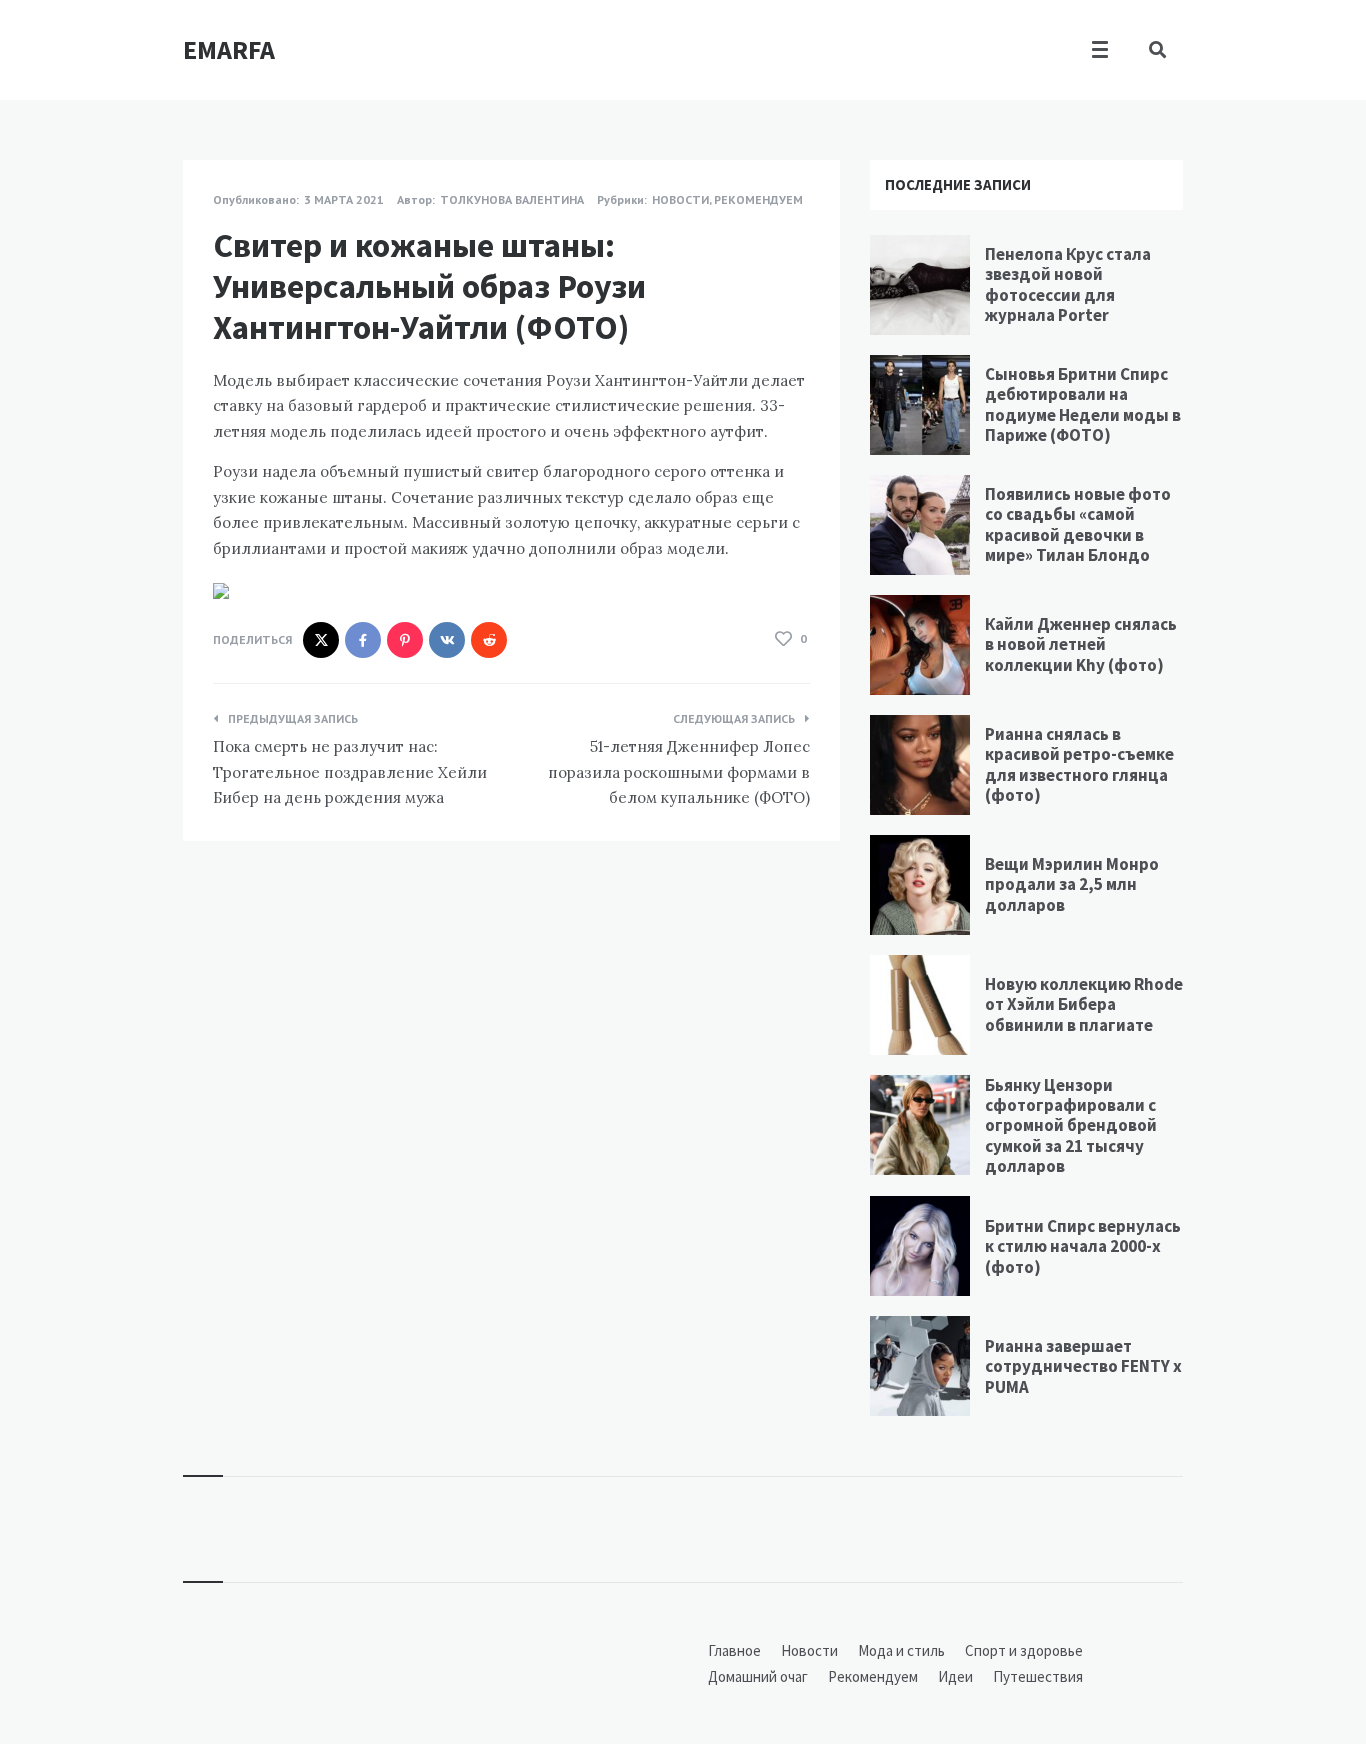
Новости (680, 199)
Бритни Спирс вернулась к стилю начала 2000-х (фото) (1083, 1246)
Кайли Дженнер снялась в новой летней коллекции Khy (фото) (1081, 644)
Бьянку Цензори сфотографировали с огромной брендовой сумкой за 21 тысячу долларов (1071, 1126)
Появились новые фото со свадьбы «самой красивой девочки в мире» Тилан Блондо (1078, 524)
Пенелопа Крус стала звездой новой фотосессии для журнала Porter (1068, 284)
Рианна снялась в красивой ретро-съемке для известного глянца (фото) (1079, 764)
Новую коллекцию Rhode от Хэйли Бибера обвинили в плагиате (1084, 1004)
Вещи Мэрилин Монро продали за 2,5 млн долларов (1072, 884)
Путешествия (1038, 1676)
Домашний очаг (758, 1676)
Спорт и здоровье (1024, 1650)
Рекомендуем (758, 199)
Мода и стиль (901, 1650)
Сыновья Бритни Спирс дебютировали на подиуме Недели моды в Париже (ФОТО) (1083, 404)
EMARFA (229, 49)
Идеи (955, 1676)
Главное (734, 1650)
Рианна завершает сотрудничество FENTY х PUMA (1083, 1366)
